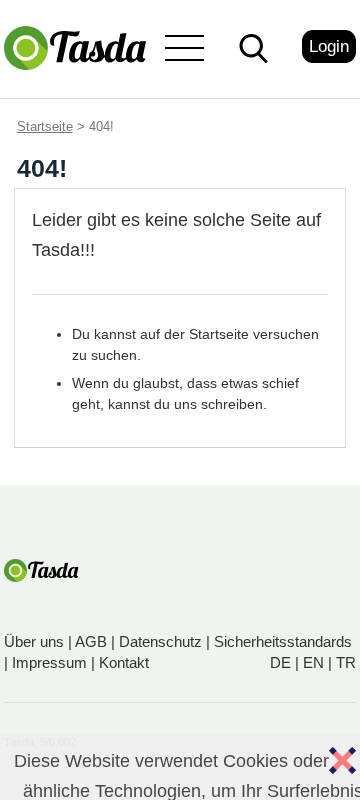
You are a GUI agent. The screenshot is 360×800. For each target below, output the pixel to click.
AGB (91, 641)
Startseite (45, 126)
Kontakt (124, 662)
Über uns (34, 641)
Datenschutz (160, 641)
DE (280, 662)
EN (313, 662)
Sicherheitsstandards (283, 641)
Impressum (49, 662)
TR (346, 662)
